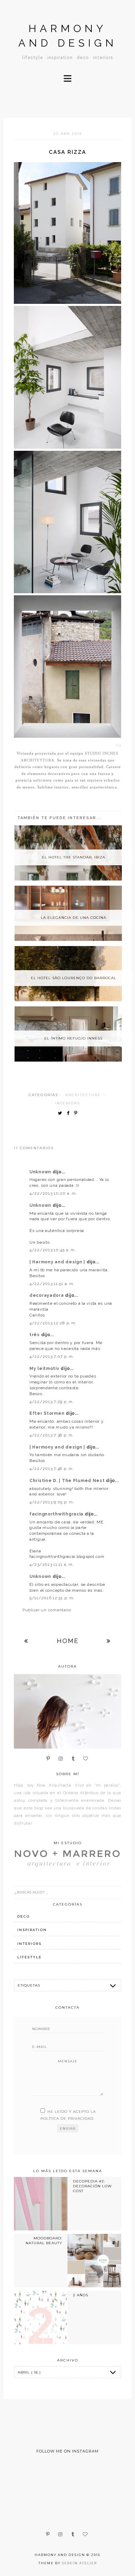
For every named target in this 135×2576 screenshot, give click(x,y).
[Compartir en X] (62, 1113)
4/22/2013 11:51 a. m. (52, 1284)
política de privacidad (67, 2119)
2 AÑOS (81, 2295)
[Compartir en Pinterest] (77, 1113)
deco (24, 1916)
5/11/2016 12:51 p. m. (52, 1598)
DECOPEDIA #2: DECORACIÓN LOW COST (92, 2186)
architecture (83, 1095)
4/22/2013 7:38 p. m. (52, 1435)
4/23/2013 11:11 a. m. (52, 1564)
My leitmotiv (45, 1369)
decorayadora (47, 1295)
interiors (67, 1103)
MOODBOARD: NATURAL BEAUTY (44, 2241)
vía (119, 745)
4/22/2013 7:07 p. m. (52, 1356)
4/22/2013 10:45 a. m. (53, 1250)
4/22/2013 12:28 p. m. (53, 1323)
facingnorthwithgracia (57, 1514)
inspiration (32, 1930)
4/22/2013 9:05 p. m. (52, 1502)
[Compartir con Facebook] (70, 1113)
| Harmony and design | (58, 1262)
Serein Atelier (79, 2563)
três (35, 1335)
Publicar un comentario (47, 1610)
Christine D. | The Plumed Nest (68, 1481)
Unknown (41, 1172)
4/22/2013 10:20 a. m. (53, 1193)
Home (68, 1641)
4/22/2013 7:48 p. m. (52, 1469)
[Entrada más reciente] (26, 1641)
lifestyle (29, 1957)
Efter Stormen (48, 1413)
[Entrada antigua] (109, 1641)
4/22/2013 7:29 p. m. (52, 1402)
